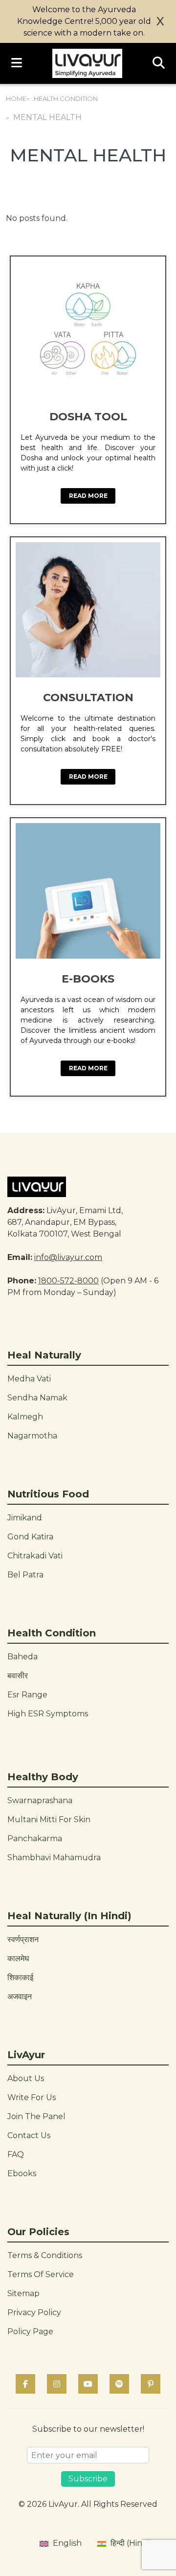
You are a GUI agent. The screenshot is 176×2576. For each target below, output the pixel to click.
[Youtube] (88, 2384)
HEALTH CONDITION (66, 98)
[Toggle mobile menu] (17, 63)
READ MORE (88, 496)
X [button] (160, 21)
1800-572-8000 (68, 1281)
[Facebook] (25, 2384)
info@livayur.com (68, 1257)
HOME (16, 98)
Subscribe (88, 2479)
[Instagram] (57, 2384)
